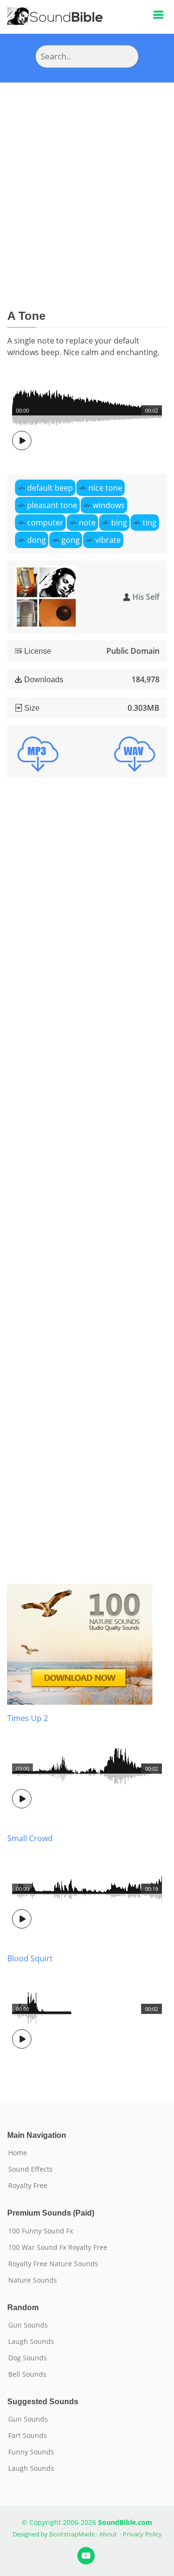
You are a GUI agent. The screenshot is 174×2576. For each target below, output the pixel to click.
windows (109, 505)
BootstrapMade (72, 2534)
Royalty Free (28, 2186)
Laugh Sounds (31, 2342)
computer (45, 523)
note (87, 523)
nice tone (105, 488)
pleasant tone (52, 505)
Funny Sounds (31, 2452)
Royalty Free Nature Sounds (53, 2264)
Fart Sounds (28, 2436)
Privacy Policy (142, 2534)
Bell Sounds (27, 2374)
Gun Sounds (28, 2325)
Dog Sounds (28, 2358)
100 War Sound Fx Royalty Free (58, 2247)
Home (18, 2153)
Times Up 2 (28, 1718)
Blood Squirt (30, 1958)
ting (150, 523)
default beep (50, 488)
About (108, 2534)
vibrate (108, 540)
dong (36, 540)
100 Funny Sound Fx (41, 2231)
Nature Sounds (33, 2280)
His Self (146, 597)
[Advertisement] (87, 174)
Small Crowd (30, 1838)
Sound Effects (30, 2169)
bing (119, 523)
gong (71, 540)
